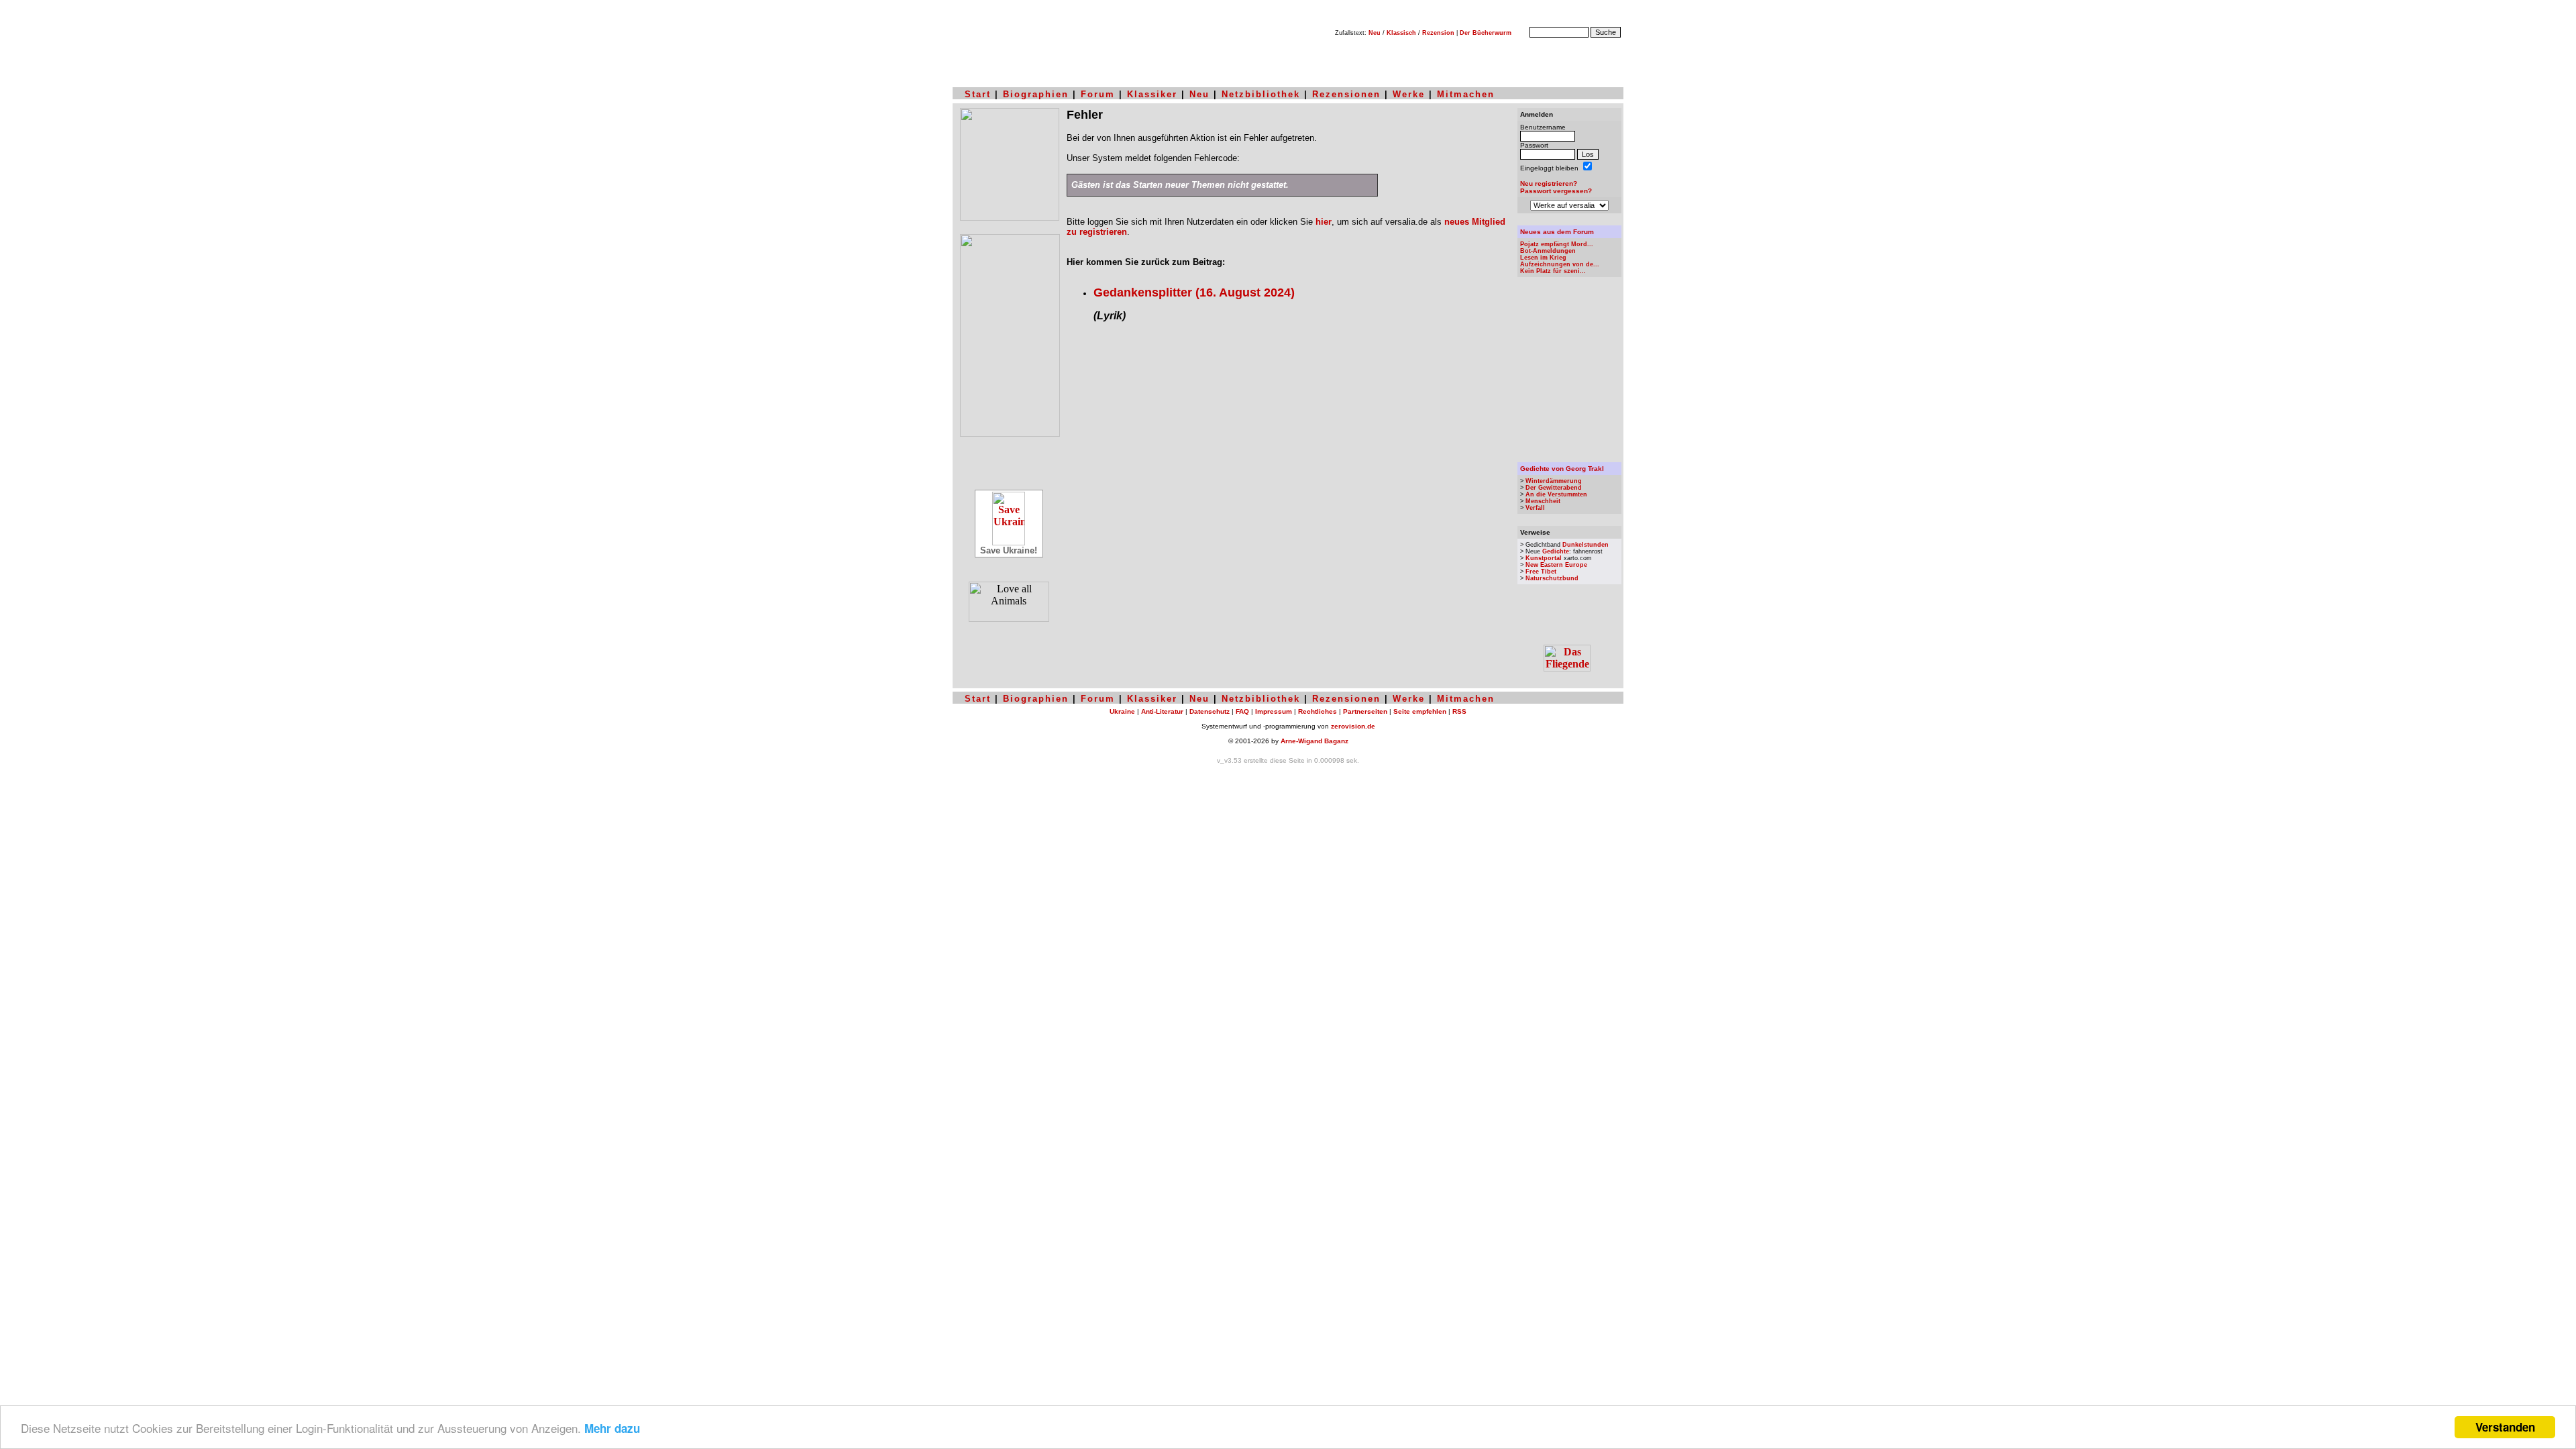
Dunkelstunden (1586, 545)
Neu (1375, 33)
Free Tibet (1541, 572)
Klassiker (1152, 94)
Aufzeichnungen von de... (1560, 264)
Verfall (1535, 508)
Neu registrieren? (1549, 183)
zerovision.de (1353, 726)
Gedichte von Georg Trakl (1562, 469)
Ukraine (1122, 711)
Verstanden (2505, 1427)
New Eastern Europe (1556, 565)
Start (978, 94)
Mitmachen (1466, 94)
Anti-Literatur (1162, 711)
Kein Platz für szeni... (1553, 271)
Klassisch (1401, 33)
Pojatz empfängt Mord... (1557, 244)
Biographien (1036, 94)
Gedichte (1556, 551)
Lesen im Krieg (1543, 258)
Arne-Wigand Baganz (1314, 741)
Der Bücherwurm (1486, 33)
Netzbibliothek (1261, 94)
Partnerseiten (1365, 711)
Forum (1098, 94)
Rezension (1438, 33)
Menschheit (1543, 501)
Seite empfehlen (1420, 711)
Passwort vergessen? (1556, 191)
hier (1324, 222)
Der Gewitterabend (1554, 488)
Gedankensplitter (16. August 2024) (1194, 292)
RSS (1459, 711)
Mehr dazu (612, 1428)
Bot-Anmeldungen (1548, 251)
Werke (1409, 94)
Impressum (1274, 711)
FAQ (1242, 711)
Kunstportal (1544, 558)
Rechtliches (1318, 711)
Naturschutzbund (1552, 578)
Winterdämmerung (1554, 481)
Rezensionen (1346, 94)
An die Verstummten (1556, 494)
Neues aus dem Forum (1557, 232)
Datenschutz (1210, 711)
